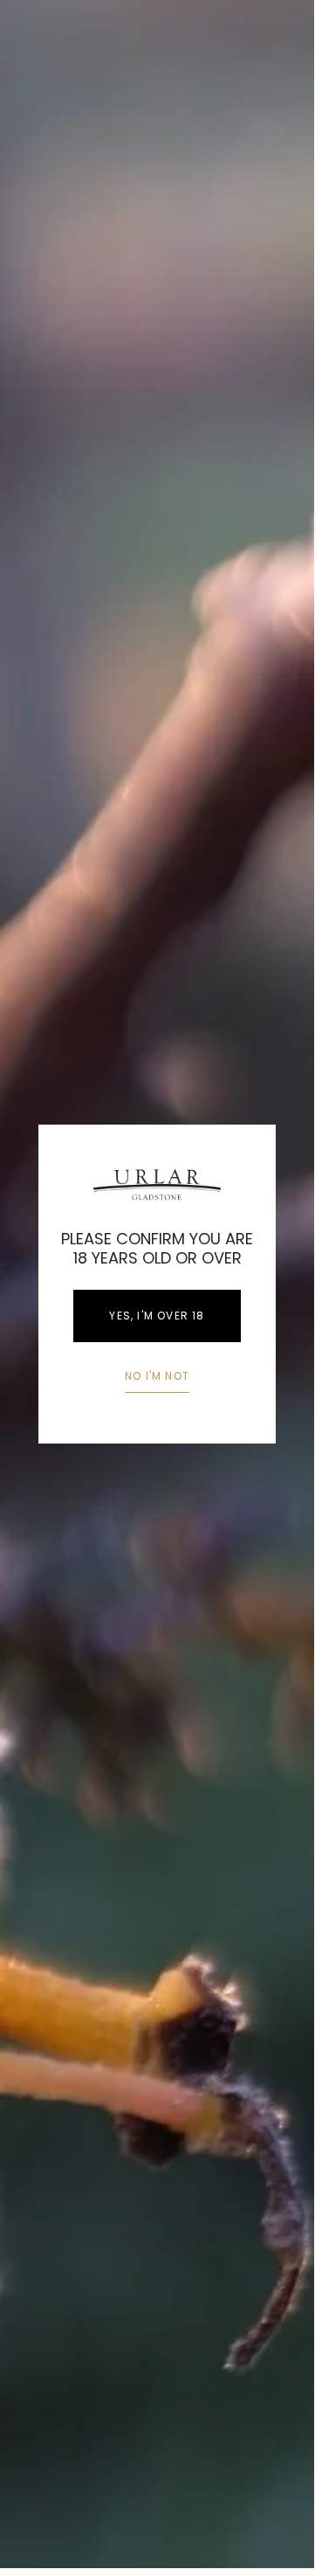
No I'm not (157, 1376)
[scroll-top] (274, 2528)
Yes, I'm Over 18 (157, 1316)
